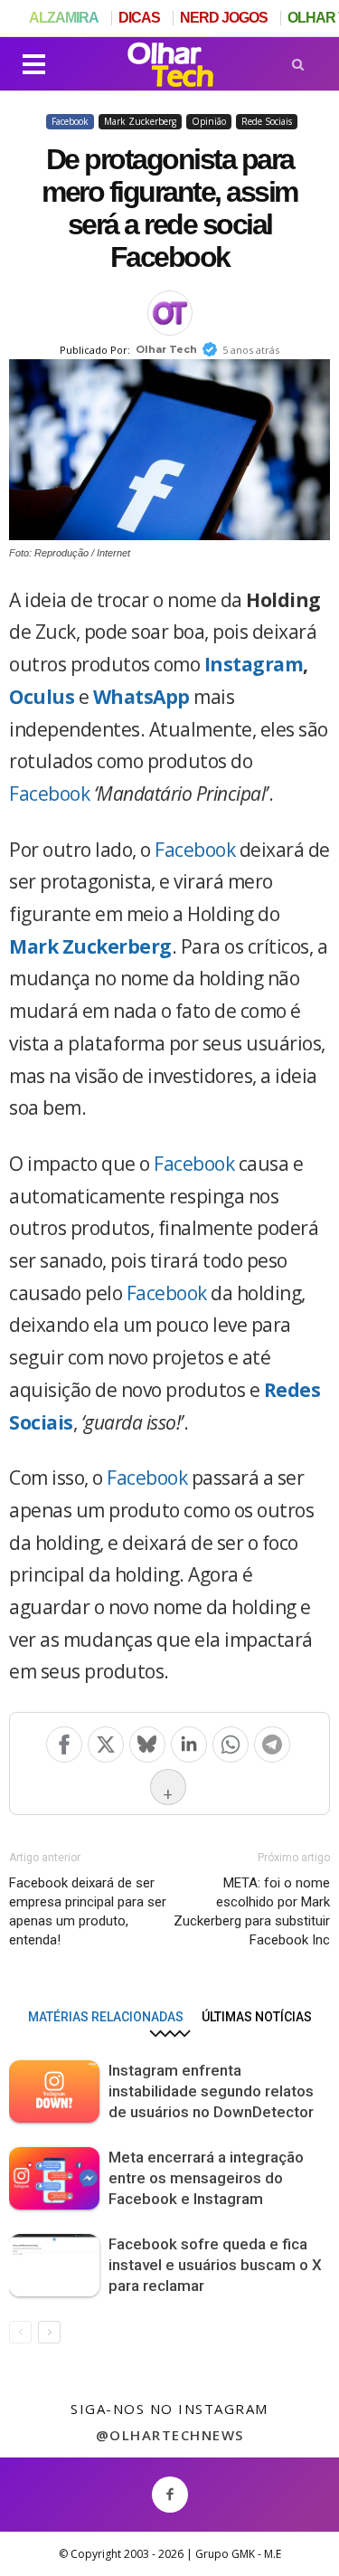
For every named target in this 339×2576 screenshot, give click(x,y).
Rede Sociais (267, 121)
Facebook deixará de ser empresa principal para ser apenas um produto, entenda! (88, 1911)
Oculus (42, 697)
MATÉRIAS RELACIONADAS (106, 2016)
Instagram (254, 664)
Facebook (70, 121)
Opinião (209, 121)
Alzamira (64, 18)
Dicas (139, 18)
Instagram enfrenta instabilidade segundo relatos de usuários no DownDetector (211, 2091)
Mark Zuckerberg (140, 121)
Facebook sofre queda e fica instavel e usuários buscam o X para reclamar (215, 2265)
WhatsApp (141, 697)
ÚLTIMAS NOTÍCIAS (257, 2016)
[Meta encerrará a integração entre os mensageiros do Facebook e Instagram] (54, 2178)
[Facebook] (170, 2493)
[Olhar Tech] (170, 67)
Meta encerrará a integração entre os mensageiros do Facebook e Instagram (206, 2178)
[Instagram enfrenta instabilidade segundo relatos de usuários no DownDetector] (54, 2091)
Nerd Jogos (224, 18)
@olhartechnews (170, 2435)
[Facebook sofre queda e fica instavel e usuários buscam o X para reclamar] (54, 2265)
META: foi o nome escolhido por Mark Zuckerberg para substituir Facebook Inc (252, 1911)
